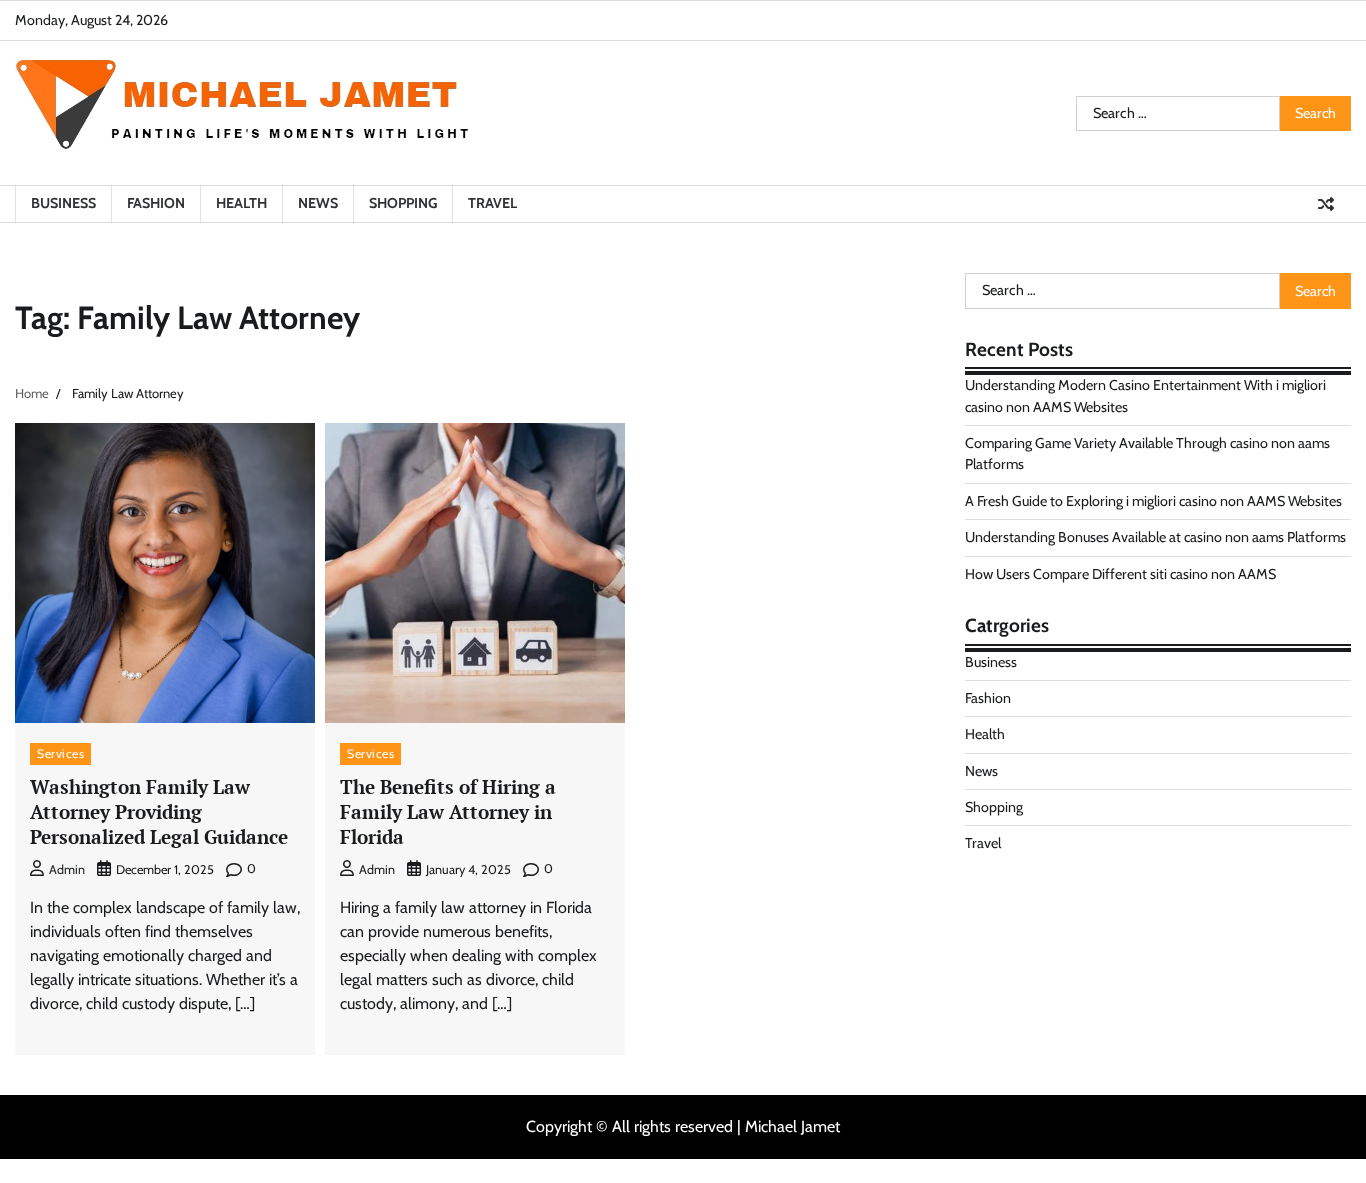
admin (67, 869)
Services (60, 753)
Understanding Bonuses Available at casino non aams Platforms (1155, 537)
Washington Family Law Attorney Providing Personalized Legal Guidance (159, 811)
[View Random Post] (1326, 204)
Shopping (403, 203)
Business (63, 203)
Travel (492, 203)
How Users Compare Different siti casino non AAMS (1120, 573)
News (318, 203)
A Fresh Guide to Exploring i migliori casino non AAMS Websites (1153, 501)
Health (241, 203)
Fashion (156, 203)
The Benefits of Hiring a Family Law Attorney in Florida (448, 811)
